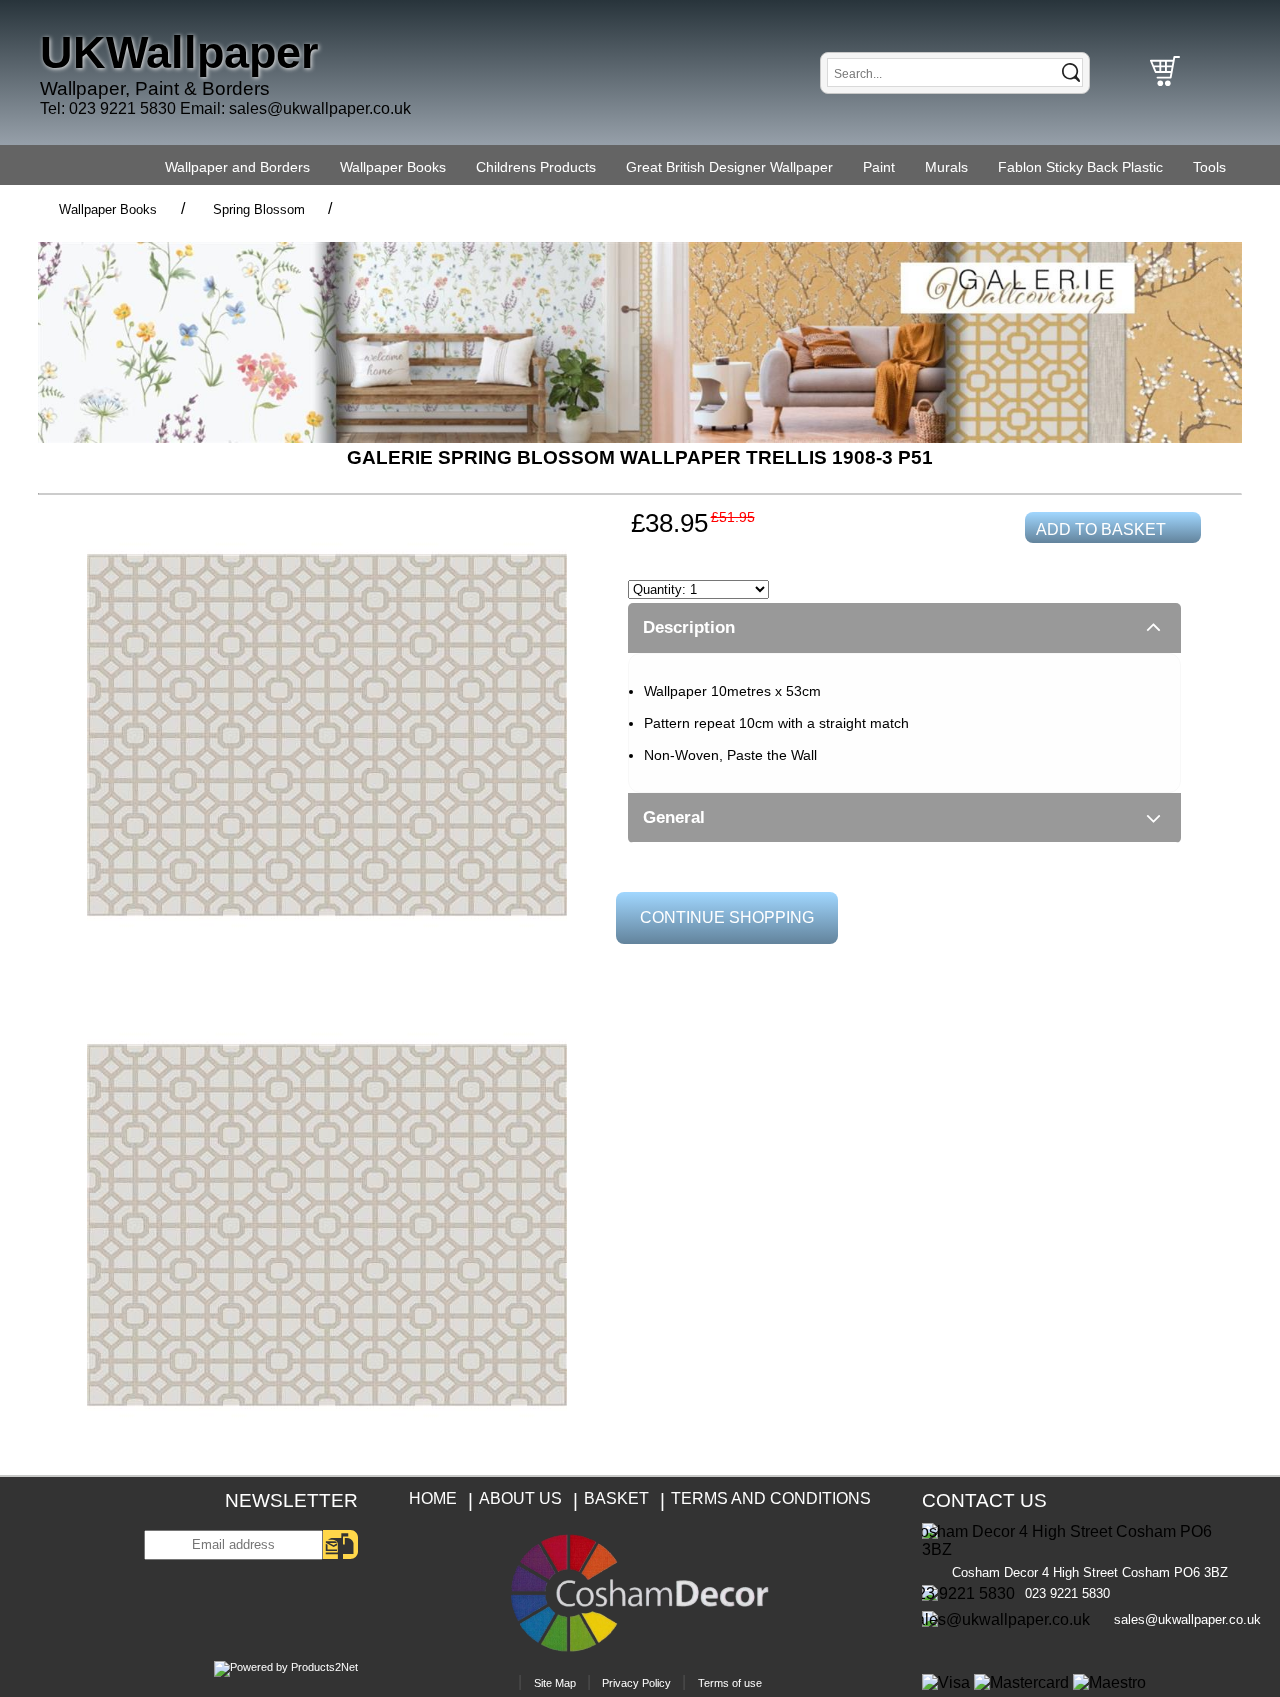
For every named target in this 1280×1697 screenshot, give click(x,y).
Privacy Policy (636, 1683)
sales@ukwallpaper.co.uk (320, 108)
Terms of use (730, 1683)
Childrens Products (536, 167)
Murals (946, 167)
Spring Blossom (259, 209)
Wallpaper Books (393, 167)
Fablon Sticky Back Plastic (1080, 167)
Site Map (555, 1683)
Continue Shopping (727, 917)
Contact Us (984, 1500)
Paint (879, 167)
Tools (1209, 167)
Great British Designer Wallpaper (729, 167)
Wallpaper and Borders (237, 167)
